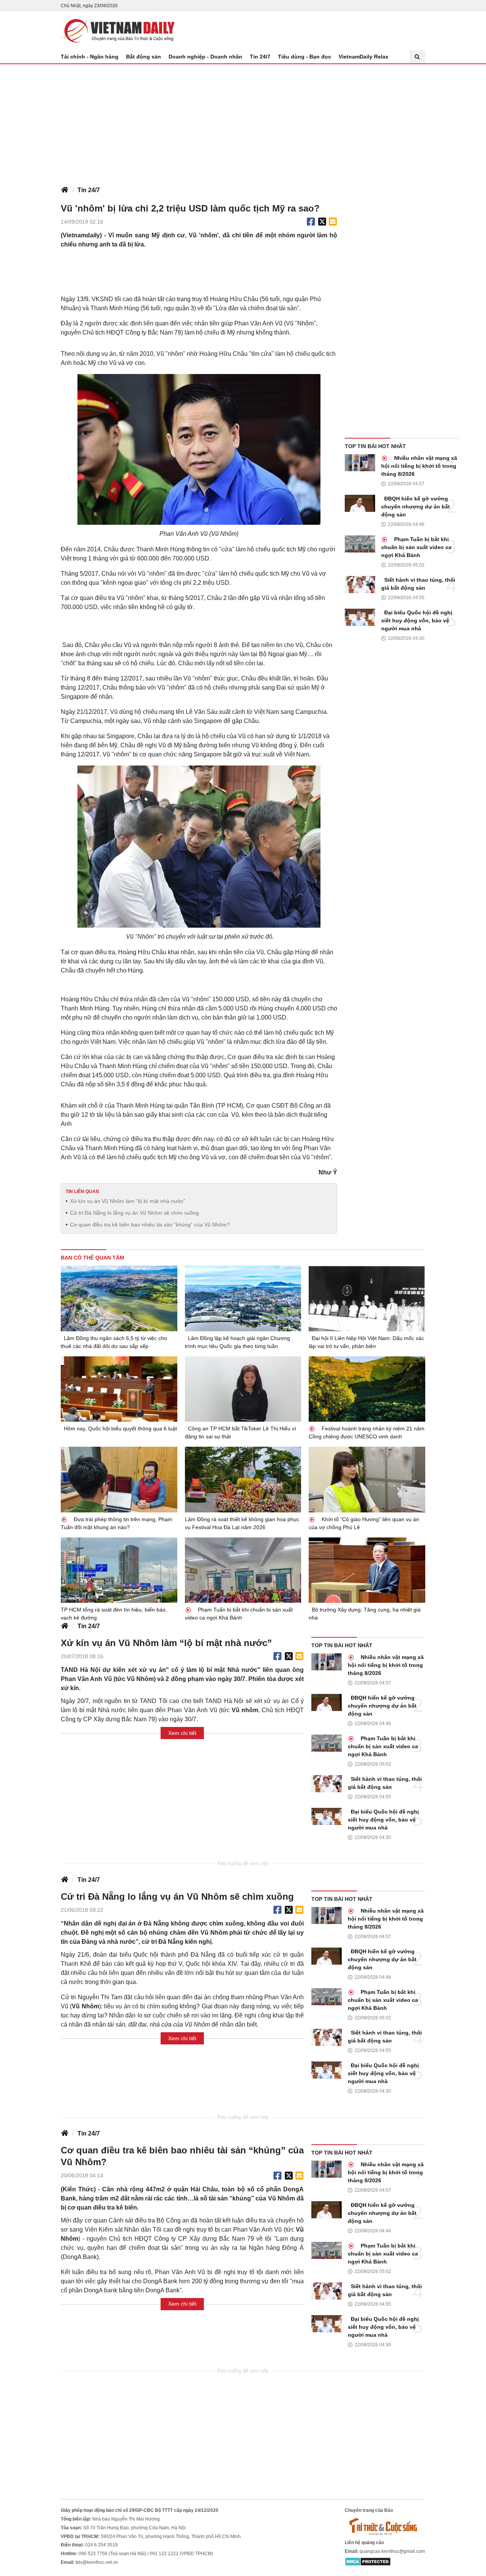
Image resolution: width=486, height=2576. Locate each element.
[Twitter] (322, 222)
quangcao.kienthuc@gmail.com (392, 2551)
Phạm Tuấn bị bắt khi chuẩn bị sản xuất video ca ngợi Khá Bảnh (416, 547)
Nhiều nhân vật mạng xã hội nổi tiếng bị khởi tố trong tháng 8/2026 (419, 466)
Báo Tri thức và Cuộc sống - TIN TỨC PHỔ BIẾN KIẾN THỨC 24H (118, 31)
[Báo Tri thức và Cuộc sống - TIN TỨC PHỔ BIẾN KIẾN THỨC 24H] (385, 2526)
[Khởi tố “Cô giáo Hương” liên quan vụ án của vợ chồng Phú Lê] (367, 1479)
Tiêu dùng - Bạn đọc (305, 57)
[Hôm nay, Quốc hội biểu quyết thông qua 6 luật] (119, 1389)
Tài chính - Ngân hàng (90, 57)
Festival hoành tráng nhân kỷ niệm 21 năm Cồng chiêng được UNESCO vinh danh (367, 1432)
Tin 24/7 (260, 57)
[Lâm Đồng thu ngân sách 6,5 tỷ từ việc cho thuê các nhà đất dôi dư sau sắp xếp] (119, 1298)
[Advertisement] (243, 121)
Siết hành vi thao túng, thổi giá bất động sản (418, 584)
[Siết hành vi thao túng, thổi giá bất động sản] (360, 585)
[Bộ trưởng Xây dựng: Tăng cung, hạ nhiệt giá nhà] (367, 1570)
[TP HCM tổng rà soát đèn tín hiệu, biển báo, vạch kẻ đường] (119, 1570)
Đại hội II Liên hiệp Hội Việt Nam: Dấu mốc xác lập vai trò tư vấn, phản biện (366, 1342)
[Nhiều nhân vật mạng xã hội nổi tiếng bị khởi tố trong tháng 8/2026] (360, 463)
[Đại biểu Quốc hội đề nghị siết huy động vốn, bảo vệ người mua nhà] (360, 617)
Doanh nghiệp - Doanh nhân (205, 57)
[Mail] (333, 222)
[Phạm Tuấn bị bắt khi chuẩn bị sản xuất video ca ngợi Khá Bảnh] (360, 544)
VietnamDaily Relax (364, 57)
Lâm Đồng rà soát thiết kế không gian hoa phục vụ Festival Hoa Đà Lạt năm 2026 (242, 1523)
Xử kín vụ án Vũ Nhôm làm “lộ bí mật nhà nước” (128, 1201)
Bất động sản (144, 57)
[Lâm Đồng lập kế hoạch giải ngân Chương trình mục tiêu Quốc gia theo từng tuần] (243, 1298)
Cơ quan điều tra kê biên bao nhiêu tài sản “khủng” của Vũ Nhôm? (150, 1225)
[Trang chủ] (65, 190)
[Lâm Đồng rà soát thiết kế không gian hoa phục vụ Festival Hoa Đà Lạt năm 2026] (243, 1480)
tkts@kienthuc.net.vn (97, 2562)
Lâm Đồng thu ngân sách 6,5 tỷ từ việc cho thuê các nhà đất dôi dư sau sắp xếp (114, 1342)
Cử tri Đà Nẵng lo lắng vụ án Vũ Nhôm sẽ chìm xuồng (134, 1213)
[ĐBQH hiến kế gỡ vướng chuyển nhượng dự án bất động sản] (360, 503)
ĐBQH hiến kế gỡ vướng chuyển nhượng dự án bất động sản (416, 507)
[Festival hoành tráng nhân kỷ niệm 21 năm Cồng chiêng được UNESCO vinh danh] (367, 1389)
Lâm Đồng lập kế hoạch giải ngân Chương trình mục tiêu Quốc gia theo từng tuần (237, 1342)
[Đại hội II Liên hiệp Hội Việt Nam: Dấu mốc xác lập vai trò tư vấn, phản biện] (367, 1298)
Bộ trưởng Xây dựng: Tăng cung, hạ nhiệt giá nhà (365, 1614)
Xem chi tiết (182, 1733)
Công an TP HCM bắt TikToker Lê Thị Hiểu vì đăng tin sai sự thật (241, 1432)
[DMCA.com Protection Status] (368, 2561)
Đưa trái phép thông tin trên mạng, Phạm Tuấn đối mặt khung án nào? (117, 1523)
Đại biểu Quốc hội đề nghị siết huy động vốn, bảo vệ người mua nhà (417, 620)
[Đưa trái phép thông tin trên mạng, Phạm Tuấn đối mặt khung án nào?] (119, 1479)
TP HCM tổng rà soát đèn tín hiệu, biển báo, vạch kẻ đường (114, 1614)
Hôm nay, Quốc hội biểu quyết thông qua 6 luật (120, 1428)
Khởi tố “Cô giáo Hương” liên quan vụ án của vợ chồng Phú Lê (364, 1523)
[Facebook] (311, 222)
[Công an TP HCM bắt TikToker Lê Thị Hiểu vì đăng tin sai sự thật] (243, 1389)
